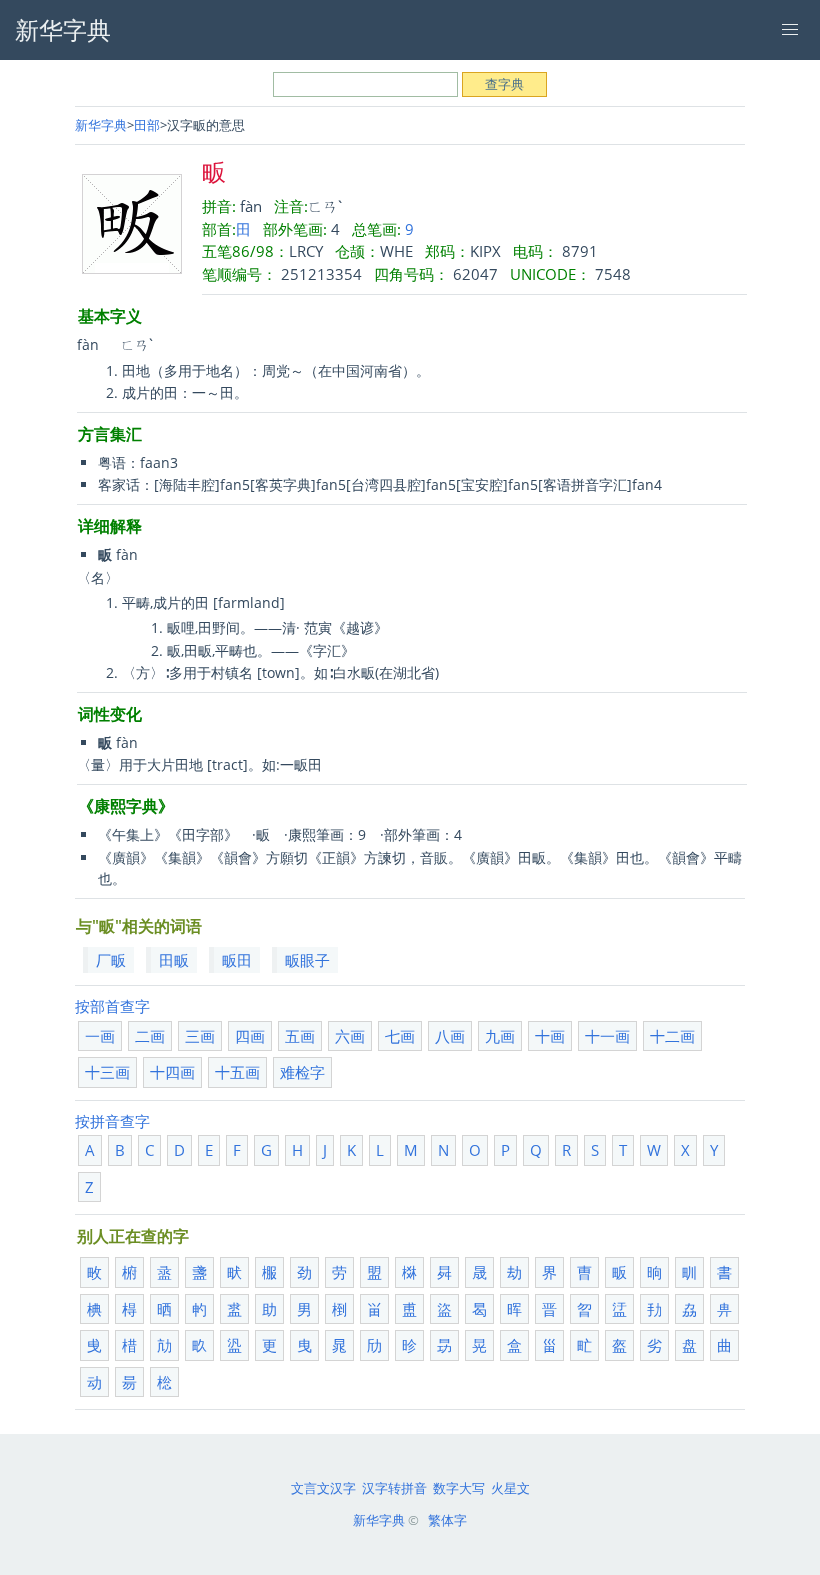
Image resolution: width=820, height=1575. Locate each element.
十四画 (172, 1072)
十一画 (607, 1036)
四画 (250, 1036)
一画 (100, 1036)
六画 (350, 1036)
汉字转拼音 (394, 1488)
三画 (200, 1036)
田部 (147, 125)
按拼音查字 (112, 1121)
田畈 (174, 960)
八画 (450, 1036)
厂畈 (111, 960)
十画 (550, 1036)
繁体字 (447, 1520)
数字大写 (459, 1488)
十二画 (672, 1036)
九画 (500, 1036)
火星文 (510, 1488)
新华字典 (101, 125)
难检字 (302, 1072)
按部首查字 (112, 1006)
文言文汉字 (323, 1488)
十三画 (107, 1072)
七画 (400, 1036)
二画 (150, 1036)
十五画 (237, 1072)
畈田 (237, 960)
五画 (300, 1036)
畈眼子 (307, 960)
